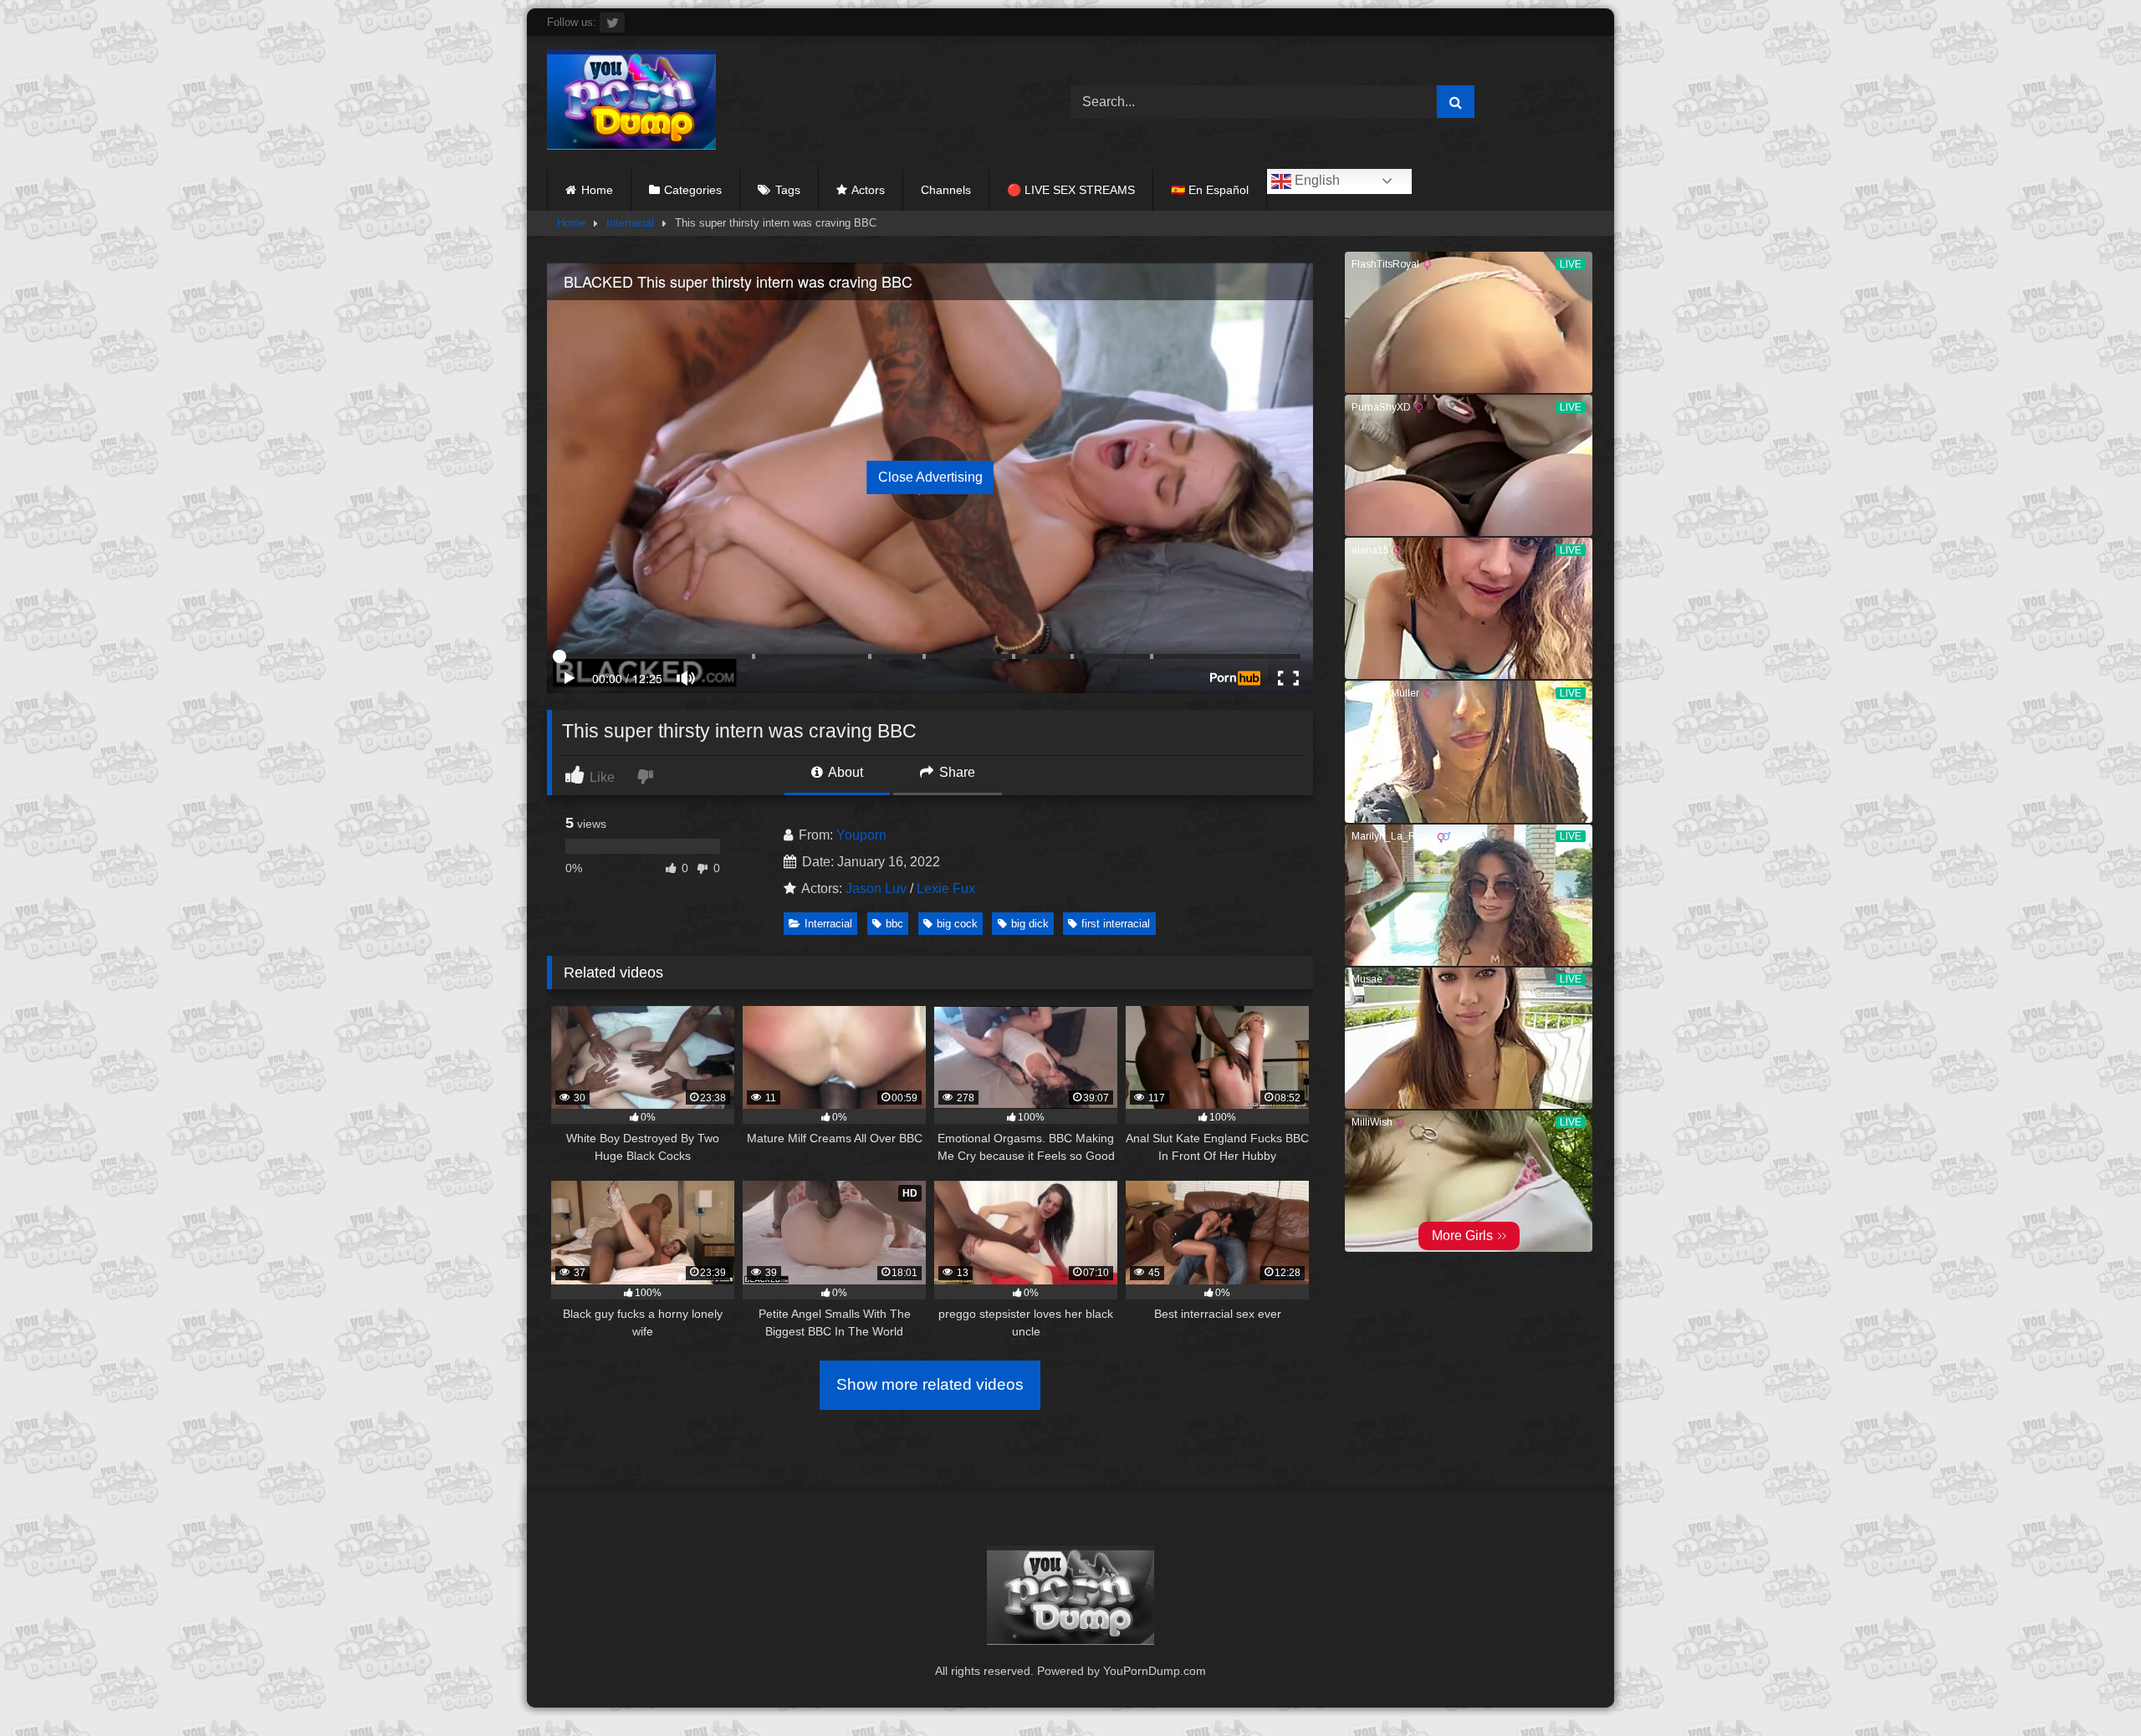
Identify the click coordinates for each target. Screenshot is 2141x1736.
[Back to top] (2089, 1686)
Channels (946, 190)
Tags (788, 190)
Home (597, 190)
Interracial (630, 223)
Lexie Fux (946, 888)
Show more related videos (930, 1384)
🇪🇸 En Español (1210, 190)
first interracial (1116, 924)
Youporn (861, 835)
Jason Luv (876, 888)
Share (956, 772)
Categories (693, 190)
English (1316, 180)
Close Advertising (930, 477)
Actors (868, 190)
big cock (957, 924)
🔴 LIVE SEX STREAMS (1071, 190)
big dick (1030, 924)
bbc (894, 924)
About (844, 772)
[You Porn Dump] (631, 102)
